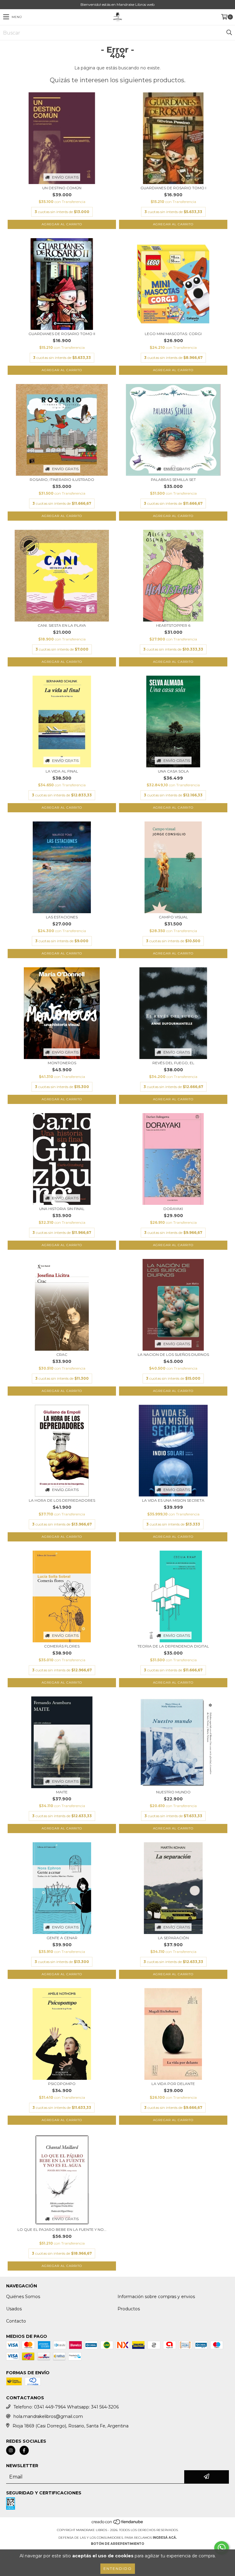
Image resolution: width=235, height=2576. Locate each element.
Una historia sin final (62, 1209)
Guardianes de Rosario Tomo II (62, 334)
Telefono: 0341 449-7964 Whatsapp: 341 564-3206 (66, 2407)
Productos (129, 2309)
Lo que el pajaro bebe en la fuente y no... (62, 2229)
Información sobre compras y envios (156, 2297)
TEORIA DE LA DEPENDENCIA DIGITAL (173, 1646)
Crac (62, 1354)
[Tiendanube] (118, 2524)
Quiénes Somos (23, 2297)
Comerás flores (62, 1646)
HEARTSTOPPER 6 (173, 625)
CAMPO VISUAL (173, 917)
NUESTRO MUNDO (173, 1792)
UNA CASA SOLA (173, 771)
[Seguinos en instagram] (11, 2450)
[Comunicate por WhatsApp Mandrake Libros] (222, 2548)
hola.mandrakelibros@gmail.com (48, 2416)
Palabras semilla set (173, 480)
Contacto (16, 2321)
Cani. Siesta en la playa (62, 625)
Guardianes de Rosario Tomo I (173, 188)
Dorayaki (173, 1209)
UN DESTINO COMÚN (62, 188)
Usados (14, 2309)
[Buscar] (229, 33)
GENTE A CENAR (62, 1938)
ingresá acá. (165, 2538)
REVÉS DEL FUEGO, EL (173, 1063)
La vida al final (62, 771)
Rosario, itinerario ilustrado (62, 480)
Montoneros (62, 1063)
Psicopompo (62, 2084)
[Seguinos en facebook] (24, 2450)
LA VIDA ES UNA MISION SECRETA (173, 1500)
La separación (173, 1938)
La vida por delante (173, 2084)
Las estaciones (62, 917)
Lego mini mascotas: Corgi (173, 334)
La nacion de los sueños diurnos (173, 1354)
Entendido (118, 2569)
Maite (62, 1792)
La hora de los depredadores (62, 1500)
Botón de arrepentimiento (117, 2544)
